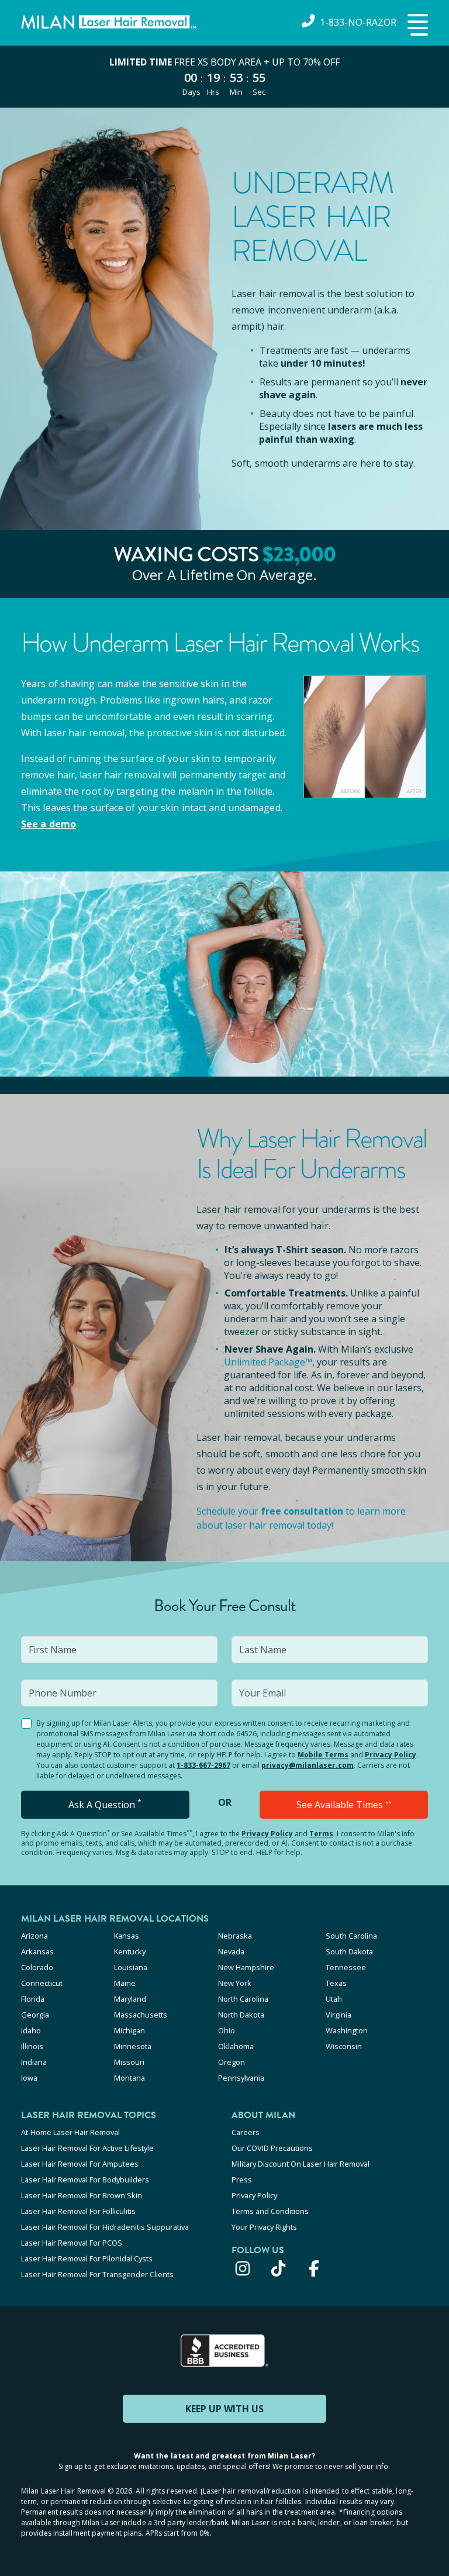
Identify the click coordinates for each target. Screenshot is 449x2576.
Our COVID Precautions (272, 2148)
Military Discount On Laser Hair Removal (301, 2164)
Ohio (227, 2030)
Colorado (37, 1967)
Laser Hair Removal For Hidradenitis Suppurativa (105, 2227)
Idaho (31, 2030)
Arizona (34, 1936)
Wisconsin (344, 2046)
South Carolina (351, 1936)
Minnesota (133, 2046)
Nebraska (235, 1936)
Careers (246, 2132)
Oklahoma (236, 2046)
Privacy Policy (391, 1755)
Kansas (127, 1936)
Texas (336, 1983)
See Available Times (344, 1805)
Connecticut (42, 1983)
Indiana (34, 2062)
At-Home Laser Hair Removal (70, 2132)
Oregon (232, 2062)
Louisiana (131, 1967)
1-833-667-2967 (203, 1765)
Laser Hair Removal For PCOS (72, 2243)
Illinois (32, 2046)
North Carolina (243, 1999)
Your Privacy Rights (264, 2227)
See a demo (49, 824)
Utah (334, 1999)
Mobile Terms (323, 1755)
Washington (347, 2030)
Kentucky (130, 1951)
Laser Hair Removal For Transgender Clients (97, 2274)
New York (235, 1983)
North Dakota (241, 2015)
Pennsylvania (241, 2078)
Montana (129, 2078)
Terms (321, 1834)
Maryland (130, 1999)
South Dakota (349, 1951)
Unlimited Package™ (268, 1362)
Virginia (339, 2015)
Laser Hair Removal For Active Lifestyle (87, 2148)
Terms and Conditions (270, 2211)
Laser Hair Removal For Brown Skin (82, 2195)
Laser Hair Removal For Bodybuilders (85, 2180)
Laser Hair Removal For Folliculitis (78, 2211)
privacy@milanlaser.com (308, 1765)
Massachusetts (141, 2015)
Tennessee (346, 1967)
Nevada (231, 1951)
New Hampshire (246, 1967)
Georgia (35, 2015)
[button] (416, 26)
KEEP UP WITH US (224, 2409)
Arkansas (37, 1951)
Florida (33, 1999)
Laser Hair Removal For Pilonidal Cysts (87, 2258)
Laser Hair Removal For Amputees (80, 2164)
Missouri (129, 2062)
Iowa (29, 2078)
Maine (125, 1983)
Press (242, 2180)
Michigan (129, 2030)
